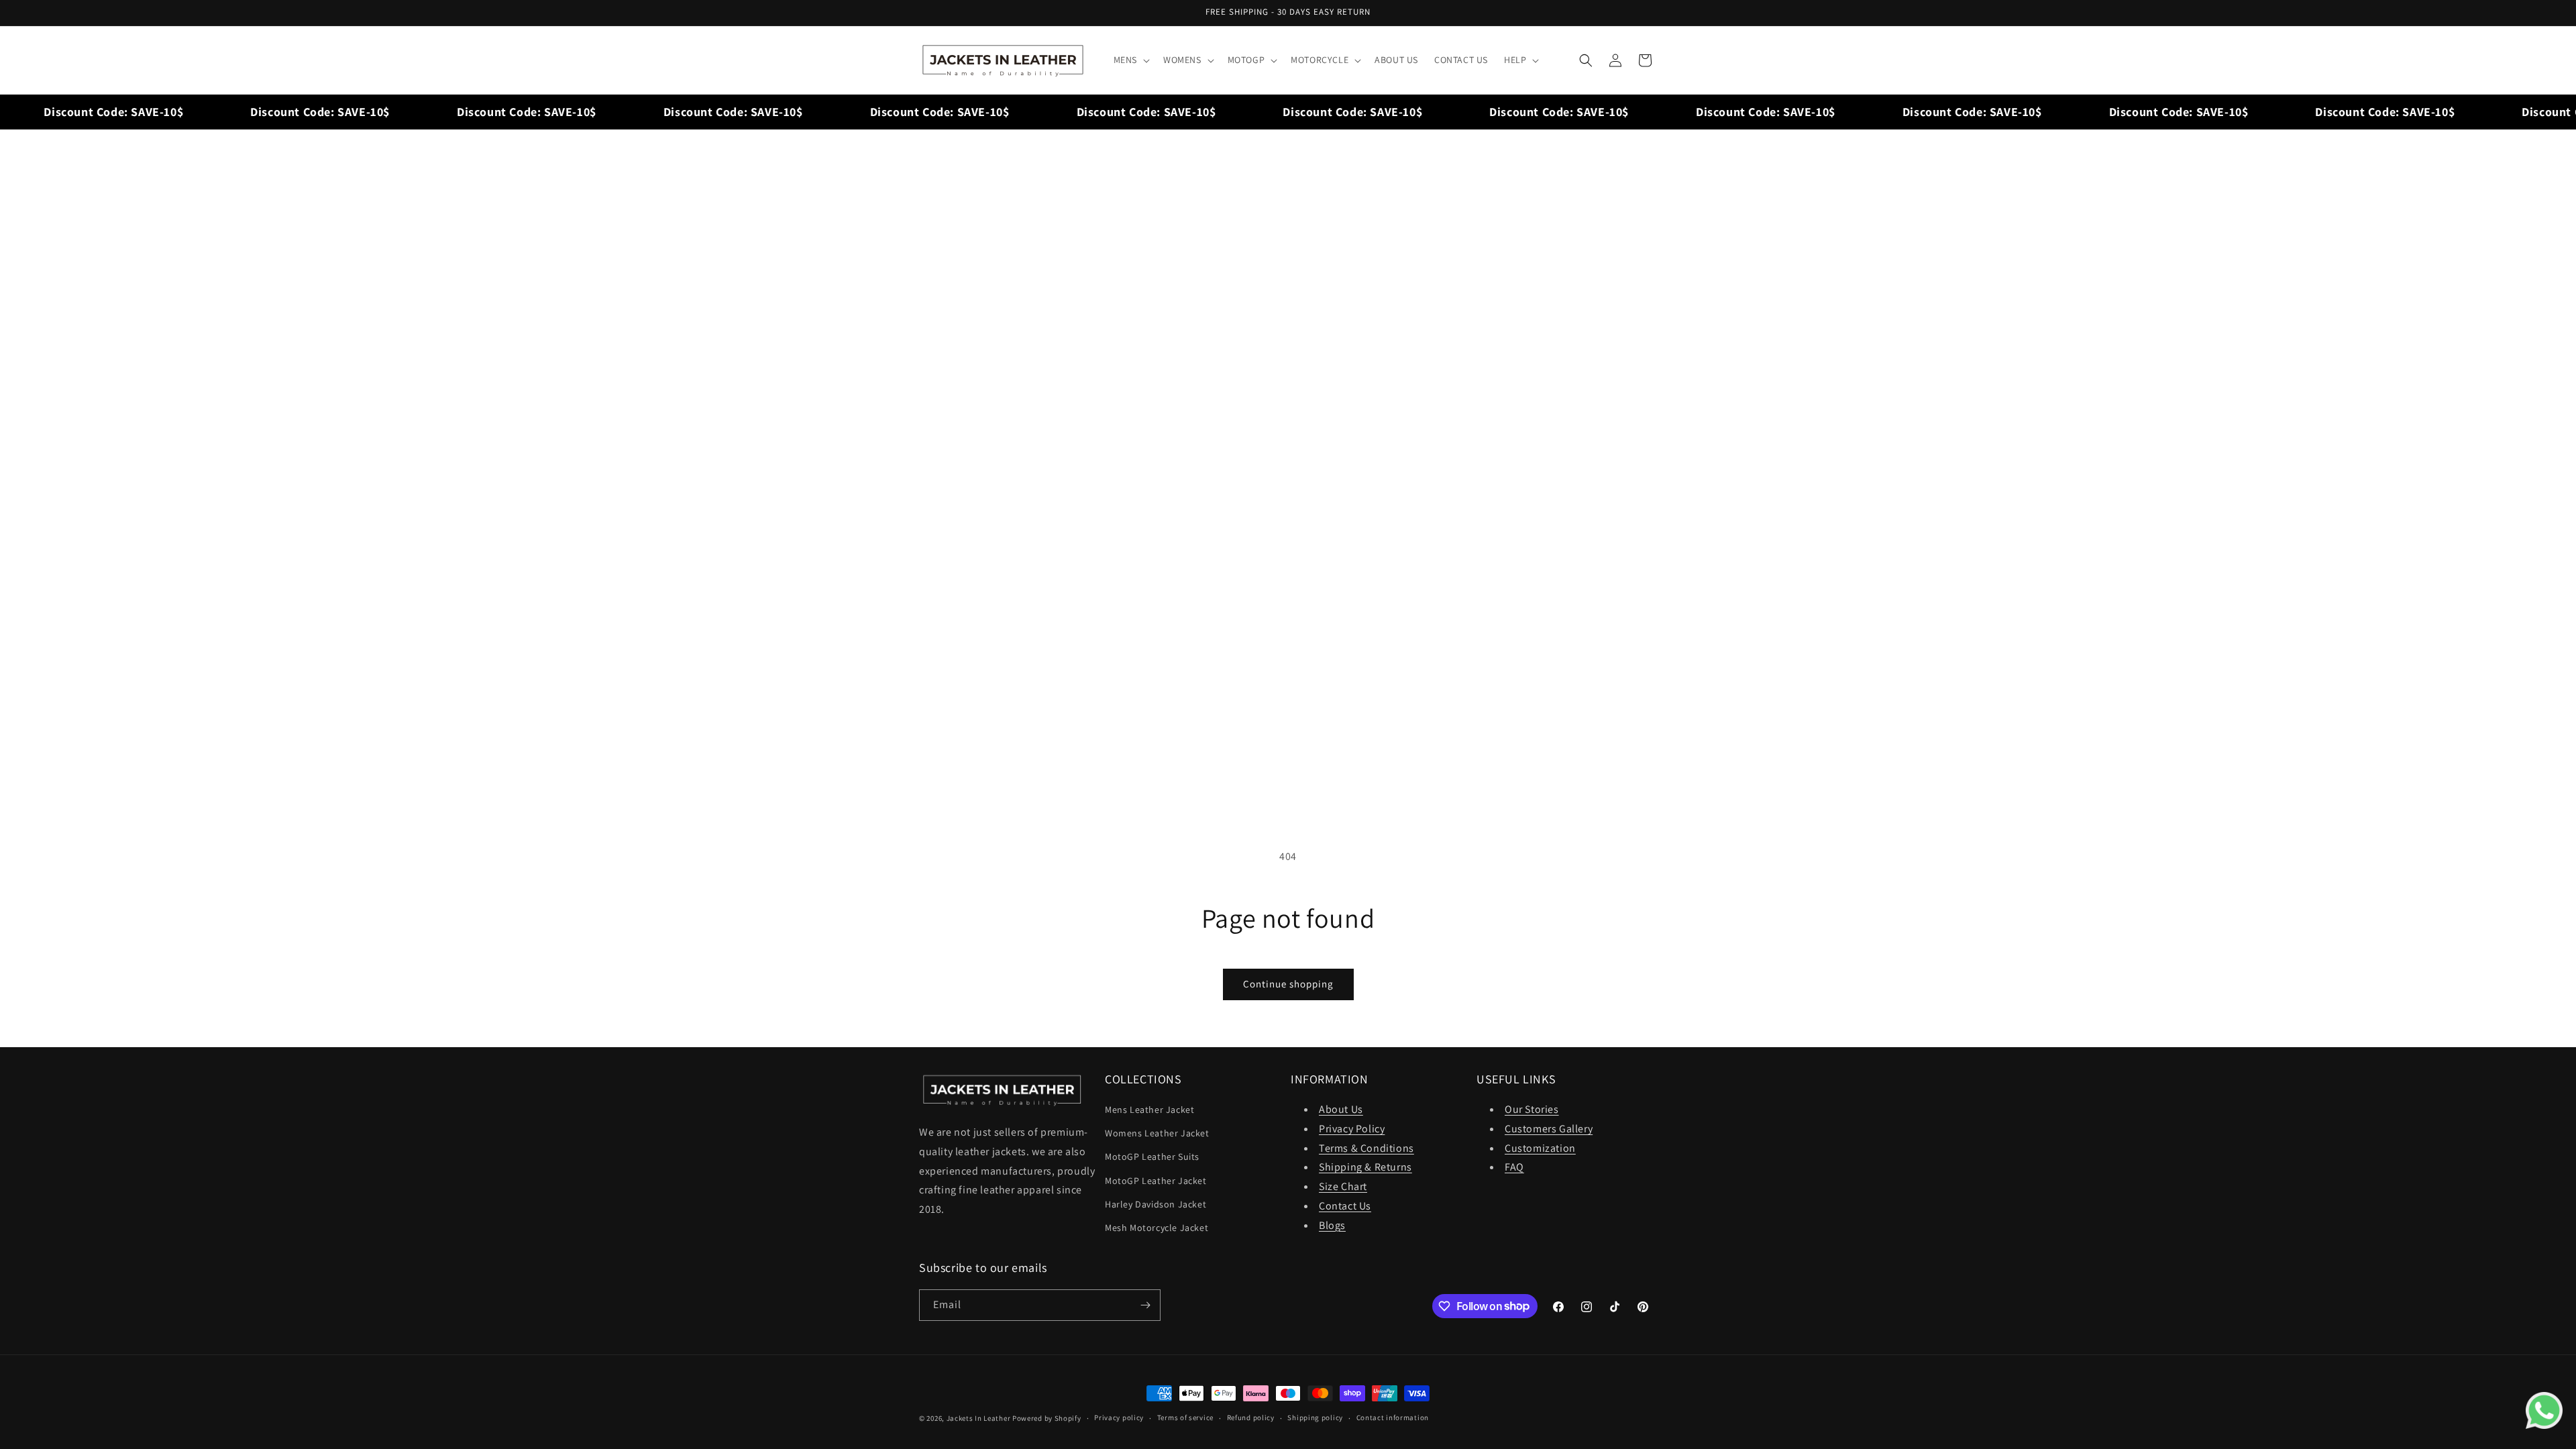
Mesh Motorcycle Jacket (1157, 1228)
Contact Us (1345, 1206)
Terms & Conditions (1366, 1148)
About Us (1341, 1109)
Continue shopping (1288, 984)
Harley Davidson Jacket (1156, 1204)
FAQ (1514, 1167)
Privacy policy (1119, 1417)
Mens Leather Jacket (1149, 1110)
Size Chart (1343, 1186)
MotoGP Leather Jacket (1156, 1181)
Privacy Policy (1352, 1129)
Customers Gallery (1549, 1129)
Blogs (1332, 1225)
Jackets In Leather (979, 1418)
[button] (1130, 60)
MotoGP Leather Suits (1152, 1157)
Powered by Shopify (1047, 1418)
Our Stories (1532, 1109)
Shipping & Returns (1365, 1167)
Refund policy (1251, 1417)
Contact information (1393, 1417)
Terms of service (1185, 1417)
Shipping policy (1315, 1417)
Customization (1540, 1148)
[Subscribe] (1145, 1305)
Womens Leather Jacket (1157, 1133)
